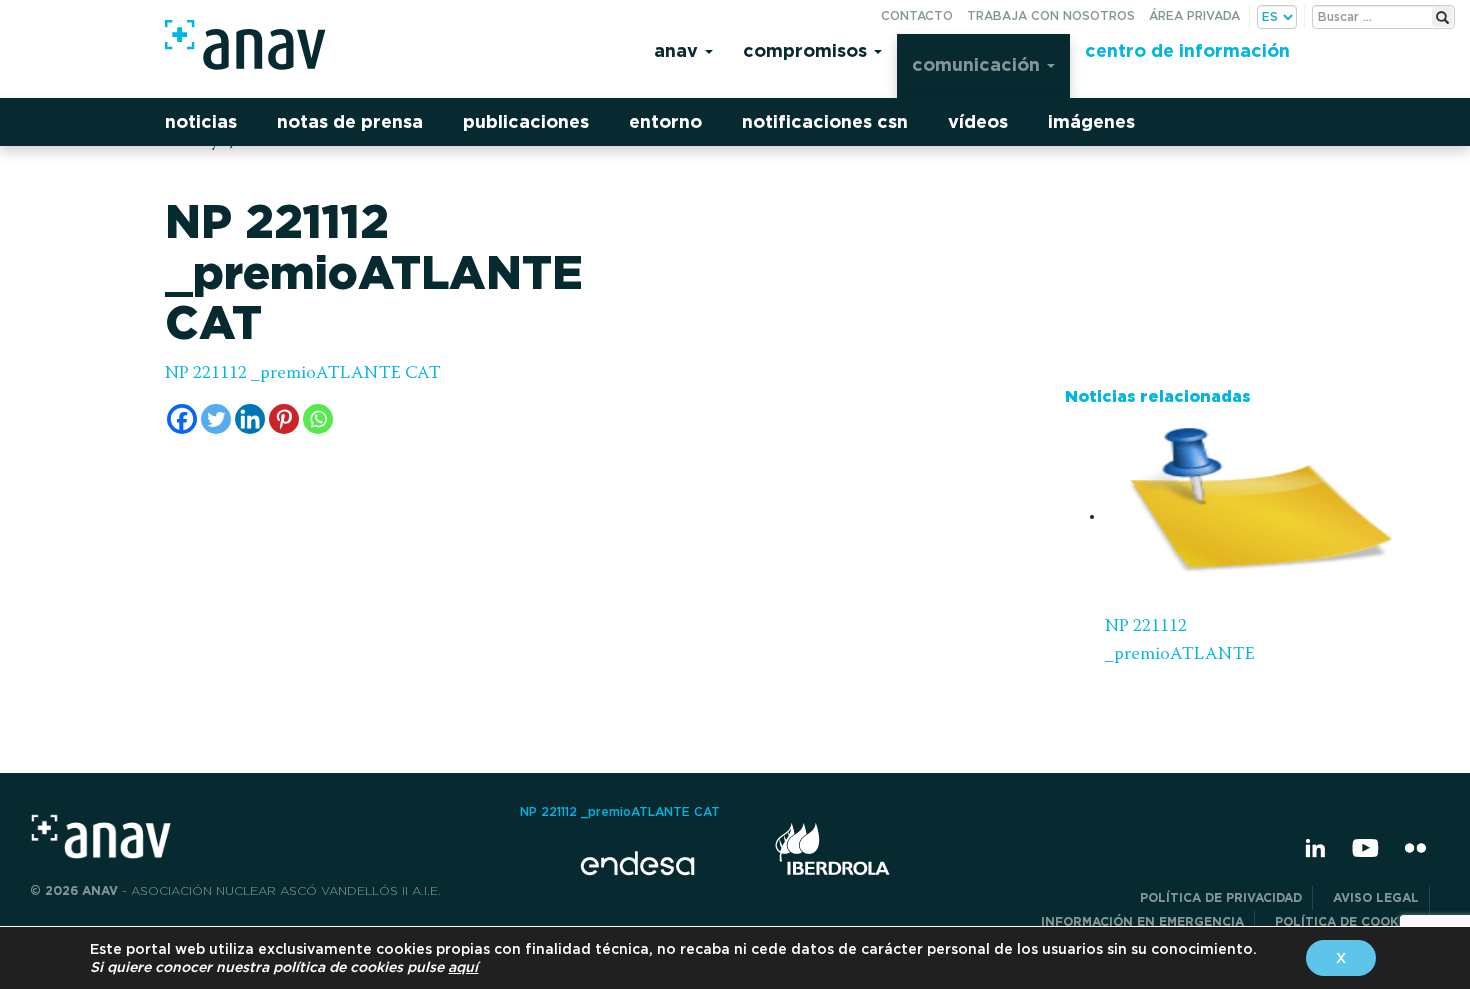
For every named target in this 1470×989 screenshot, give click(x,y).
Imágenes (1091, 121)
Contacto (917, 15)
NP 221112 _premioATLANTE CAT (303, 374)
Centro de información (1187, 50)
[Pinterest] (284, 419)
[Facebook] (182, 419)
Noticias (201, 121)
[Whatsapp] (318, 419)
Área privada (1194, 15)
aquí (463, 967)
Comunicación (978, 64)
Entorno (665, 121)
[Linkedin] (250, 419)
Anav (678, 50)
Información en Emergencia (1142, 921)
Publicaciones (526, 121)
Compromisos (807, 50)
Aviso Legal (1376, 897)
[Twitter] (216, 419)
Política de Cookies (1347, 921)
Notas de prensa (350, 121)
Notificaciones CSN (825, 121)
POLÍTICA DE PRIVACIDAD (1221, 897)
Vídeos (978, 121)
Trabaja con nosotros (1051, 15)
